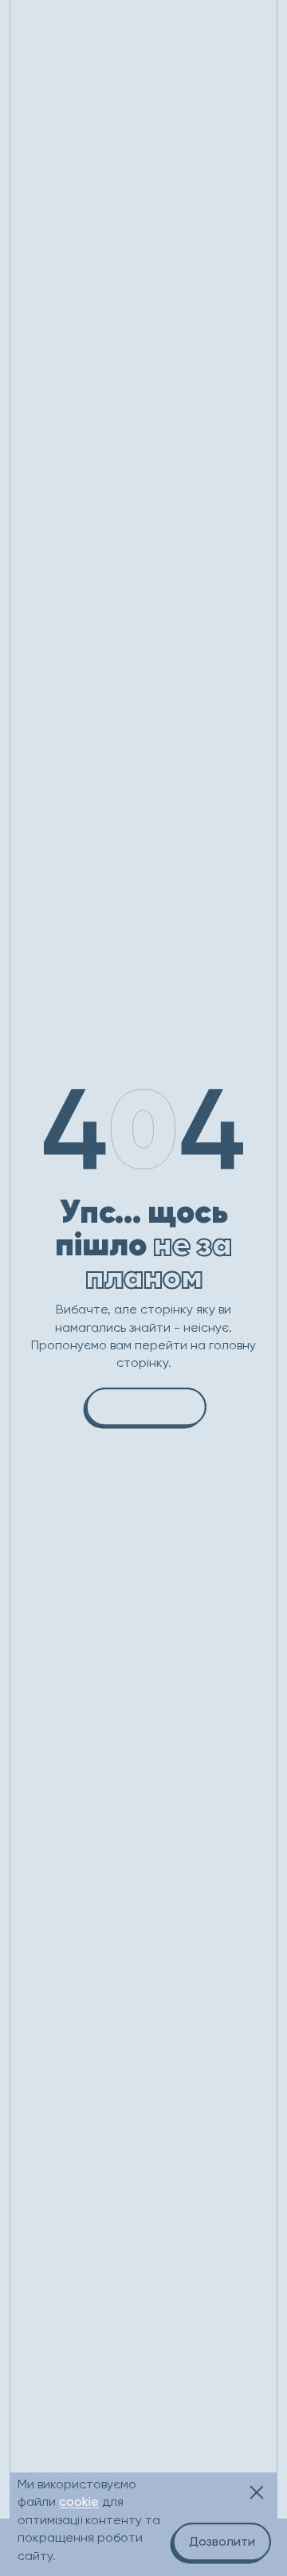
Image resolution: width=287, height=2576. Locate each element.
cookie (79, 2502)
